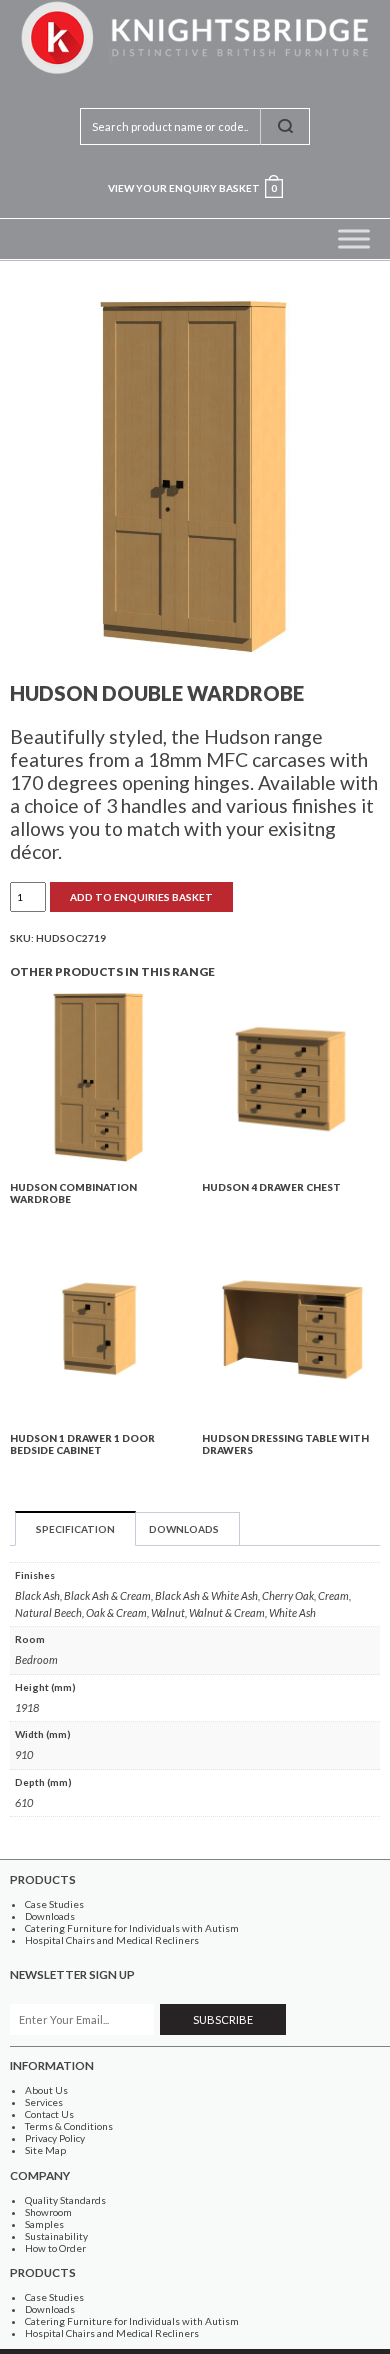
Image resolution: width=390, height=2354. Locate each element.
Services (44, 2102)
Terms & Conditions (69, 2126)
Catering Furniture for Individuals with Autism (132, 1928)
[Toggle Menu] (354, 238)
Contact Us (49, 2114)
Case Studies (54, 1904)
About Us (46, 2090)
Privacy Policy (55, 2138)
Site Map (45, 2150)
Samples (44, 2224)
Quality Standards (65, 2200)
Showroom (48, 2212)
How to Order (55, 2248)
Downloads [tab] (184, 1529)
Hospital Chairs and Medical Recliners (112, 1940)
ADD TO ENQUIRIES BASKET (141, 897)
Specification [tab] (75, 1529)
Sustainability (56, 2236)
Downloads (50, 1916)
